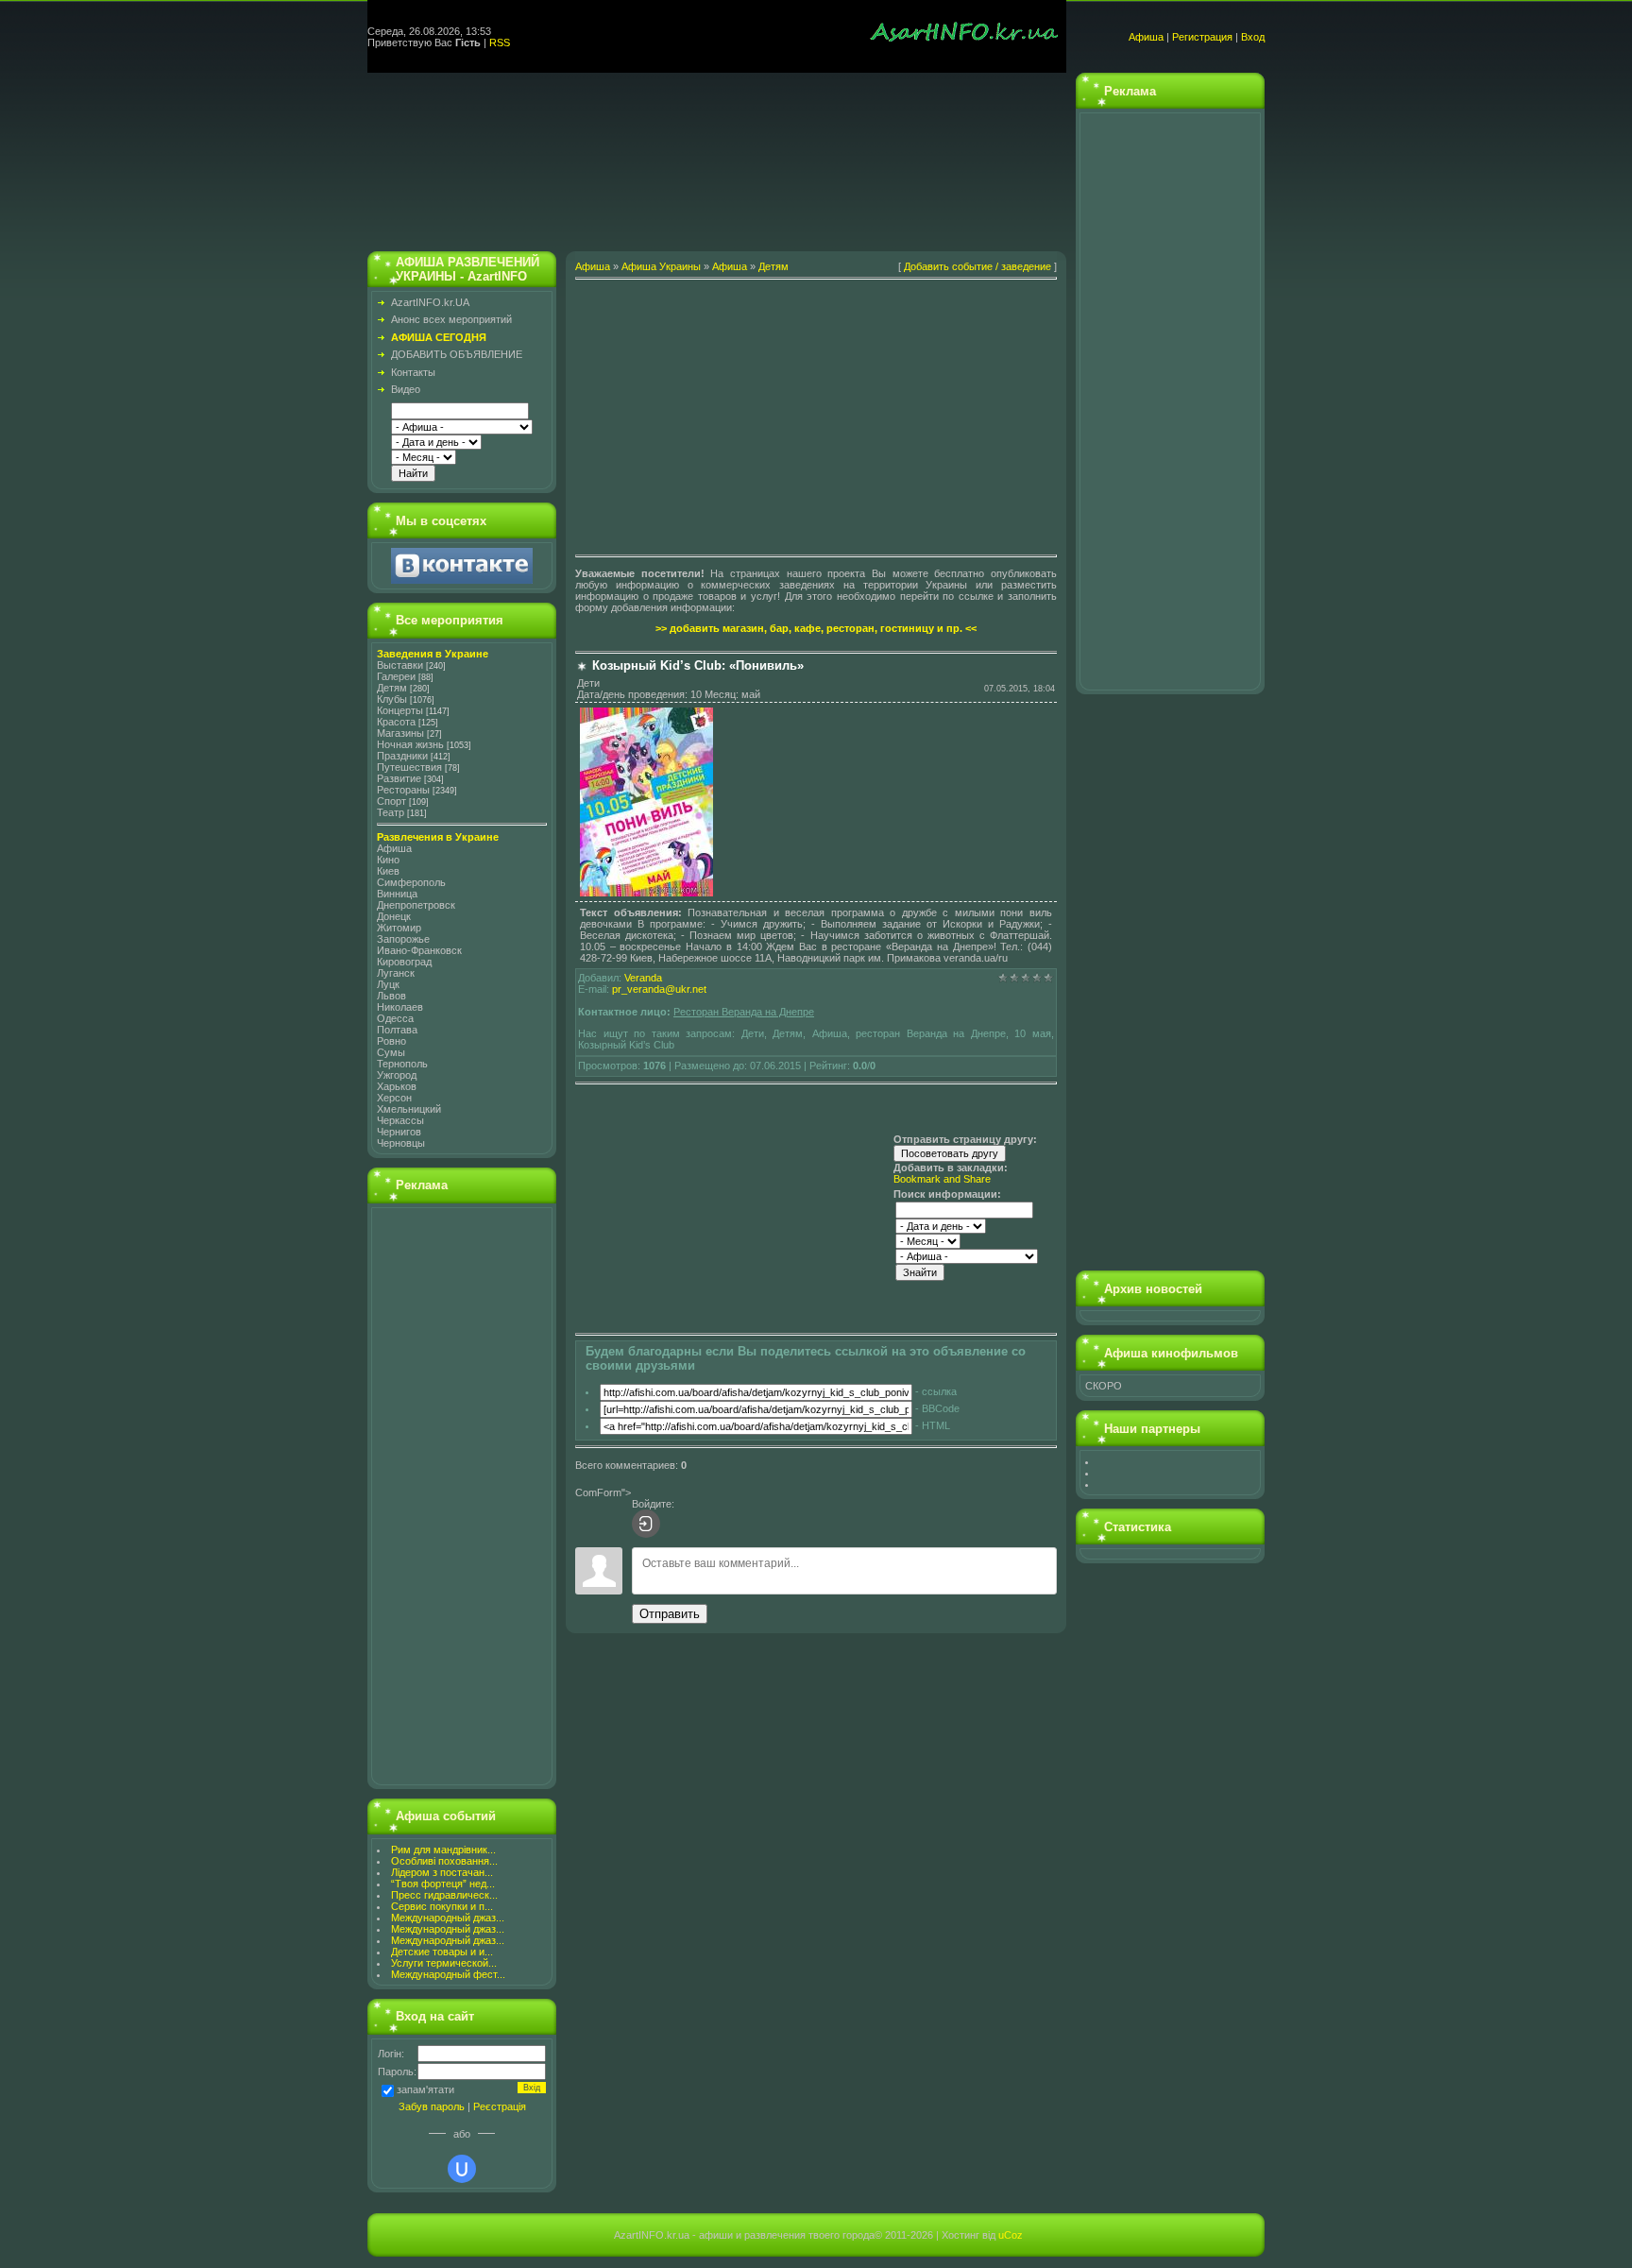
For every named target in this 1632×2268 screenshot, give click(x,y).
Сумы (391, 1052)
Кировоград (404, 962)
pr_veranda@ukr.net (659, 989)
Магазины (400, 733)
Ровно (391, 1041)
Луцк (388, 984)
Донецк (394, 916)
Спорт (391, 801)
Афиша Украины (661, 266)
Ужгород (397, 1075)
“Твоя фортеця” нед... (443, 1884)
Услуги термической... (444, 1963)
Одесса (395, 1018)
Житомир (399, 928)
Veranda (643, 978)
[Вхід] (646, 1524)
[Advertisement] (717, 157)
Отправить (670, 1614)
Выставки (400, 665)
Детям (392, 688)
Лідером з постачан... (442, 1872)
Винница (397, 894)
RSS (500, 43)
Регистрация (1202, 37)
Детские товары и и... (442, 1952)
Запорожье (403, 939)
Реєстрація (500, 2106)
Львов (391, 996)
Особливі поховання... (444, 1861)
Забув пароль (432, 2106)
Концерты (400, 710)
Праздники (402, 756)
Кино (388, 860)
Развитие (399, 778)
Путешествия (409, 767)
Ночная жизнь (410, 744)
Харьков (397, 1086)
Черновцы (401, 1143)
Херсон (394, 1098)
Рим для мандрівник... (443, 1850)
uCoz (1011, 2235)
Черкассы (400, 1120)
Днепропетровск (416, 905)
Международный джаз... (448, 1918)
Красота (396, 722)
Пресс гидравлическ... (444, 1895)
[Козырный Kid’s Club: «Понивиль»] (646, 893)
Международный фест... (448, 1974)
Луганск (396, 973)
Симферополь (411, 882)
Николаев (400, 1007)
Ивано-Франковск (419, 950)
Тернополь (402, 1064)
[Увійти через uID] (462, 2169)
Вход (1253, 37)
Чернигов (399, 1132)
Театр (391, 812)
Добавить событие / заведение (977, 266)
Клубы (392, 699)
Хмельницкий (409, 1109)
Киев (388, 871)
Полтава (397, 1030)
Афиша (1146, 37)
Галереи (396, 676)
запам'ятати (425, 2089)
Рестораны (403, 790)
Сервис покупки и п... (442, 1906)
